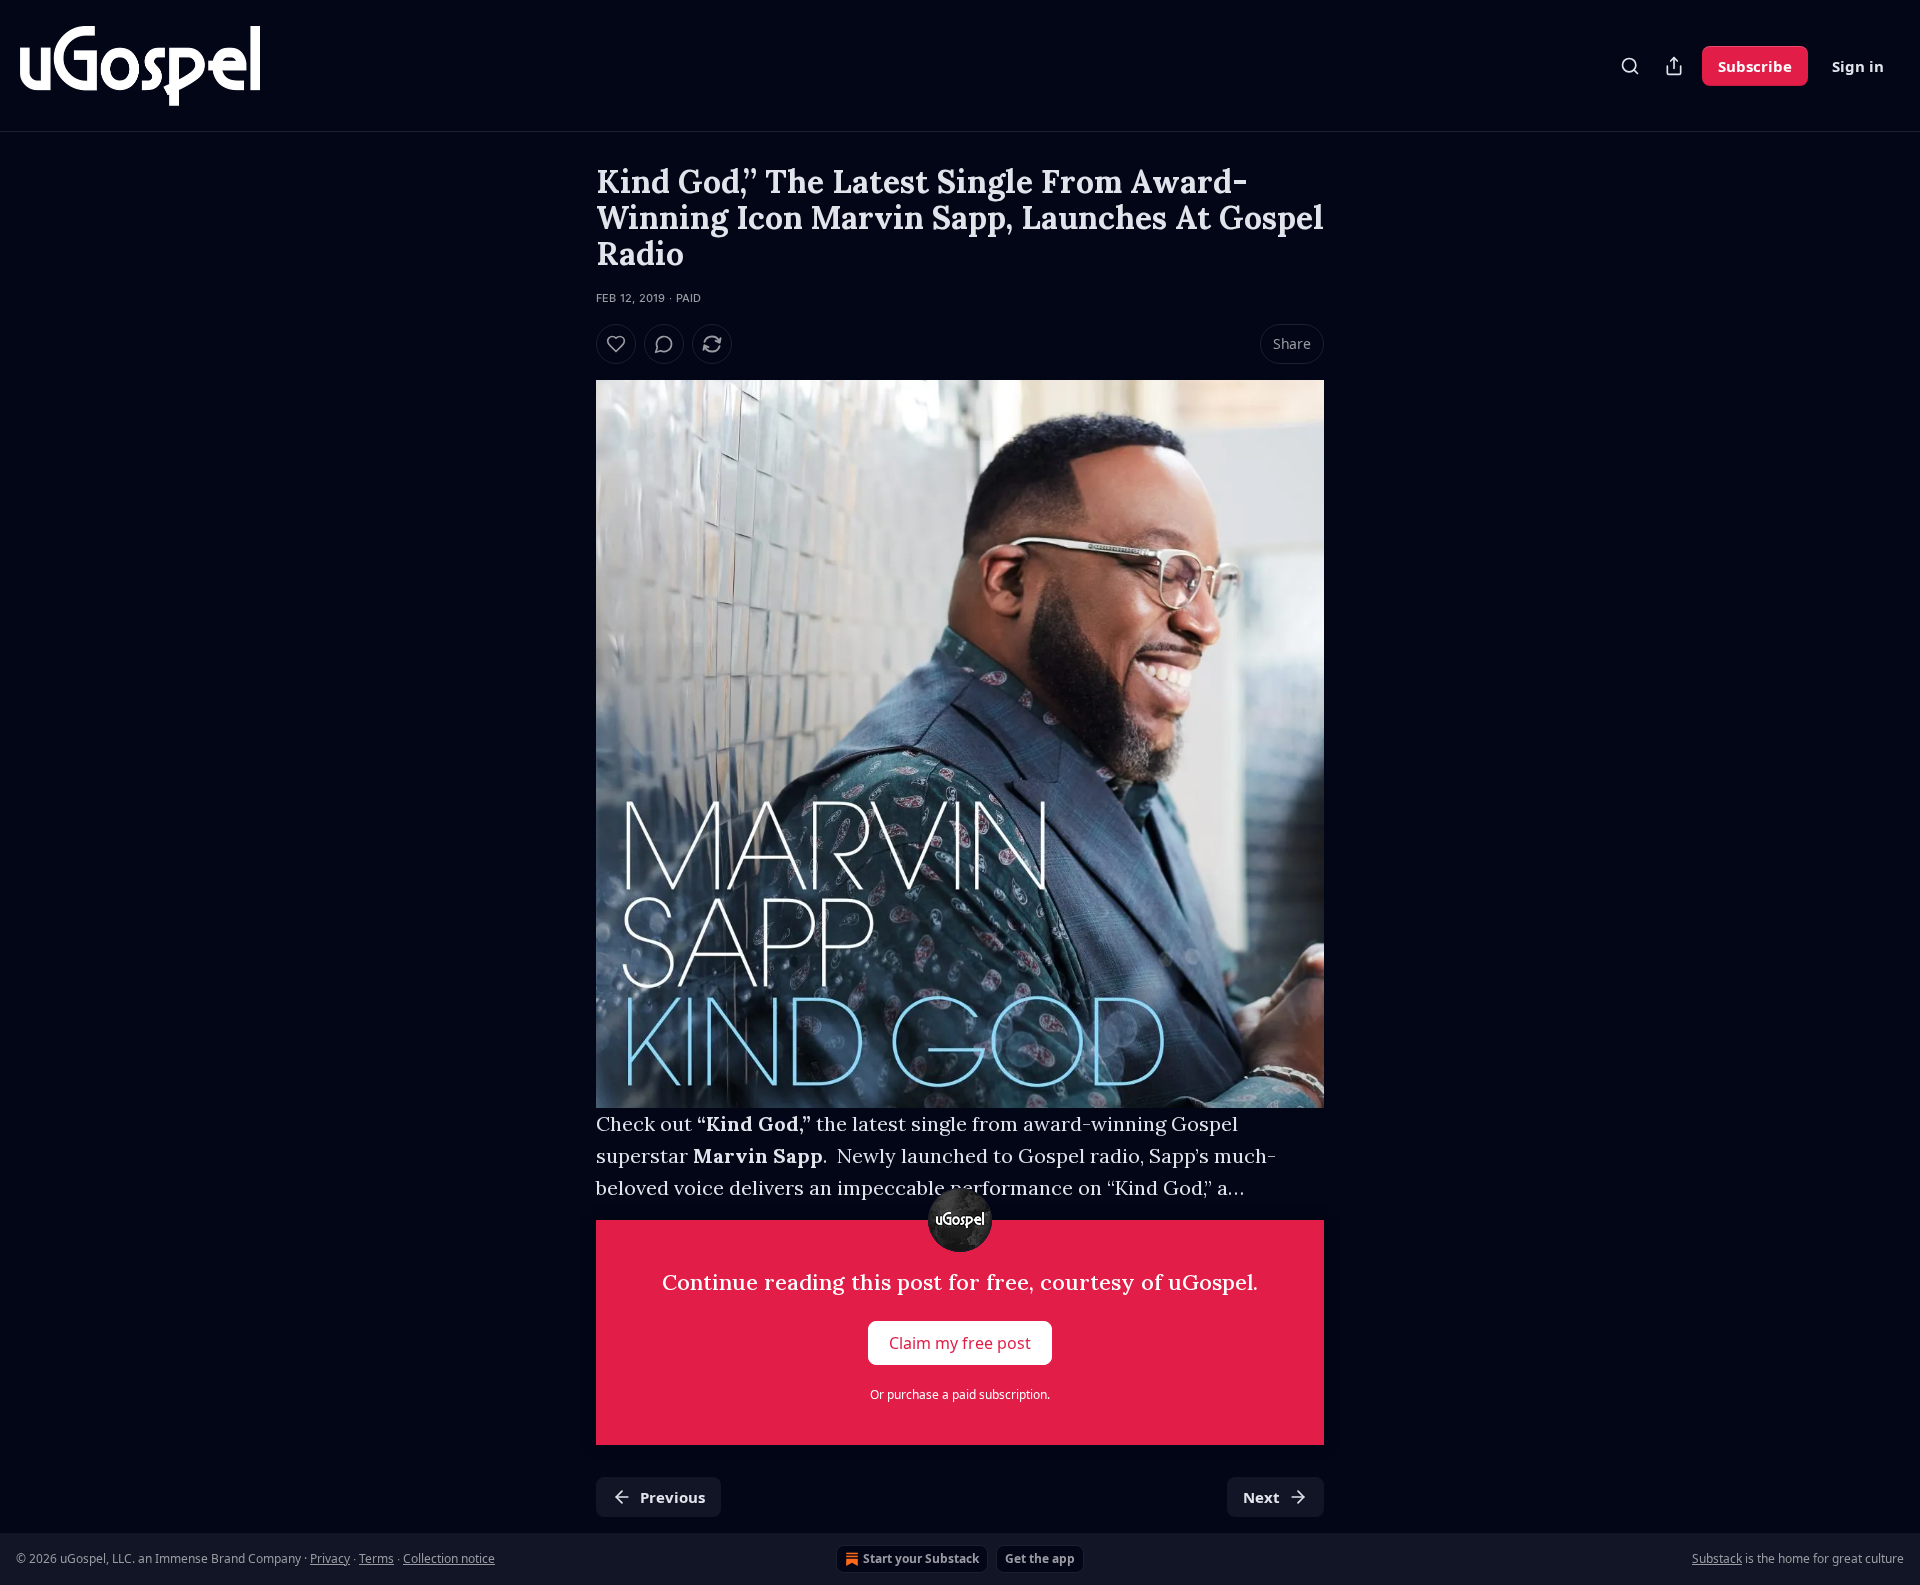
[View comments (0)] (664, 344)
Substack (1717, 1558)
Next (1261, 1497)
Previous (672, 1497)
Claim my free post (960, 1343)
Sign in (1858, 66)
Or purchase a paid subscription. (960, 1394)
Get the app (1040, 1558)
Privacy (330, 1558)
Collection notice (449, 1558)
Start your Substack (921, 1558)
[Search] (1630, 66)
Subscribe (1755, 66)
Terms (376, 1558)
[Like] (616, 344)
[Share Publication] (1674, 66)
